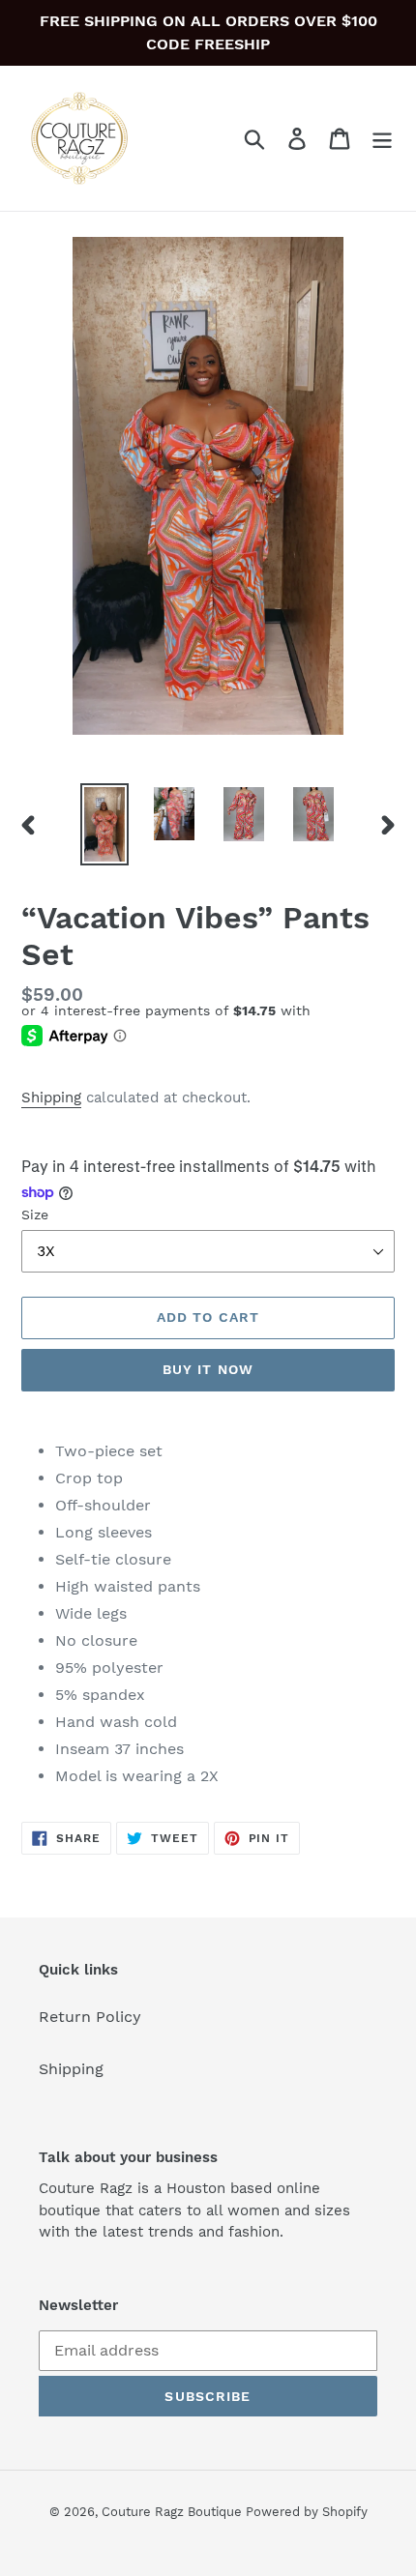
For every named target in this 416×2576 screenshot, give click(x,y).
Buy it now (208, 1369)
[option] (104, 824)
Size (35, 1215)
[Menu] (382, 139)
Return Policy (90, 2017)
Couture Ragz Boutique (174, 2512)
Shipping (51, 1098)
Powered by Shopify (307, 2512)
